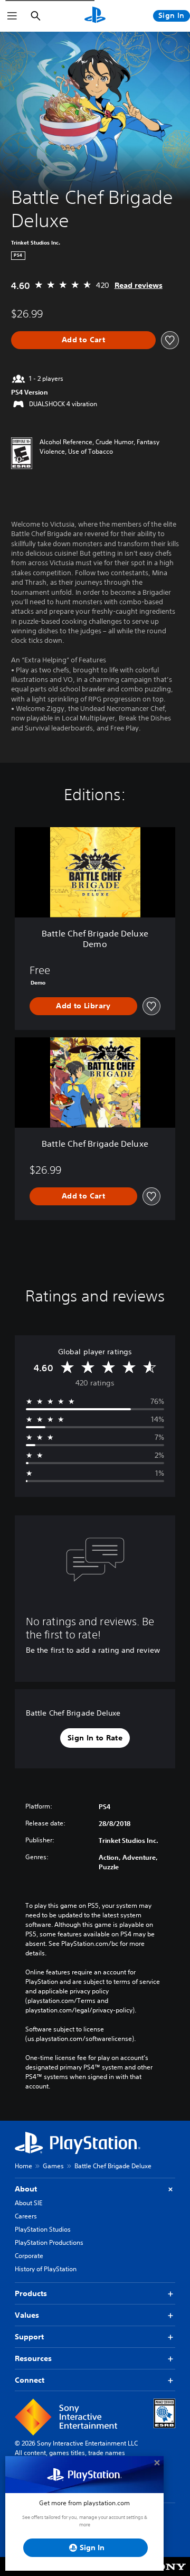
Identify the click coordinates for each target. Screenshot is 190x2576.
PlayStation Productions (49, 2242)
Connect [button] (30, 2380)
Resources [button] (33, 2358)
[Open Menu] (12, 16)
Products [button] (31, 2293)
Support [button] (29, 2337)
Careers (26, 2216)
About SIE (28, 2203)
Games (53, 2166)
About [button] (26, 2189)
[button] (95, 1738)
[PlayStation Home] (95, 16)
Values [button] (27, 2315)
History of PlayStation (46, 2269)
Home (23, 2166)
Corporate (29, 2256)
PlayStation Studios (43, 2229)
